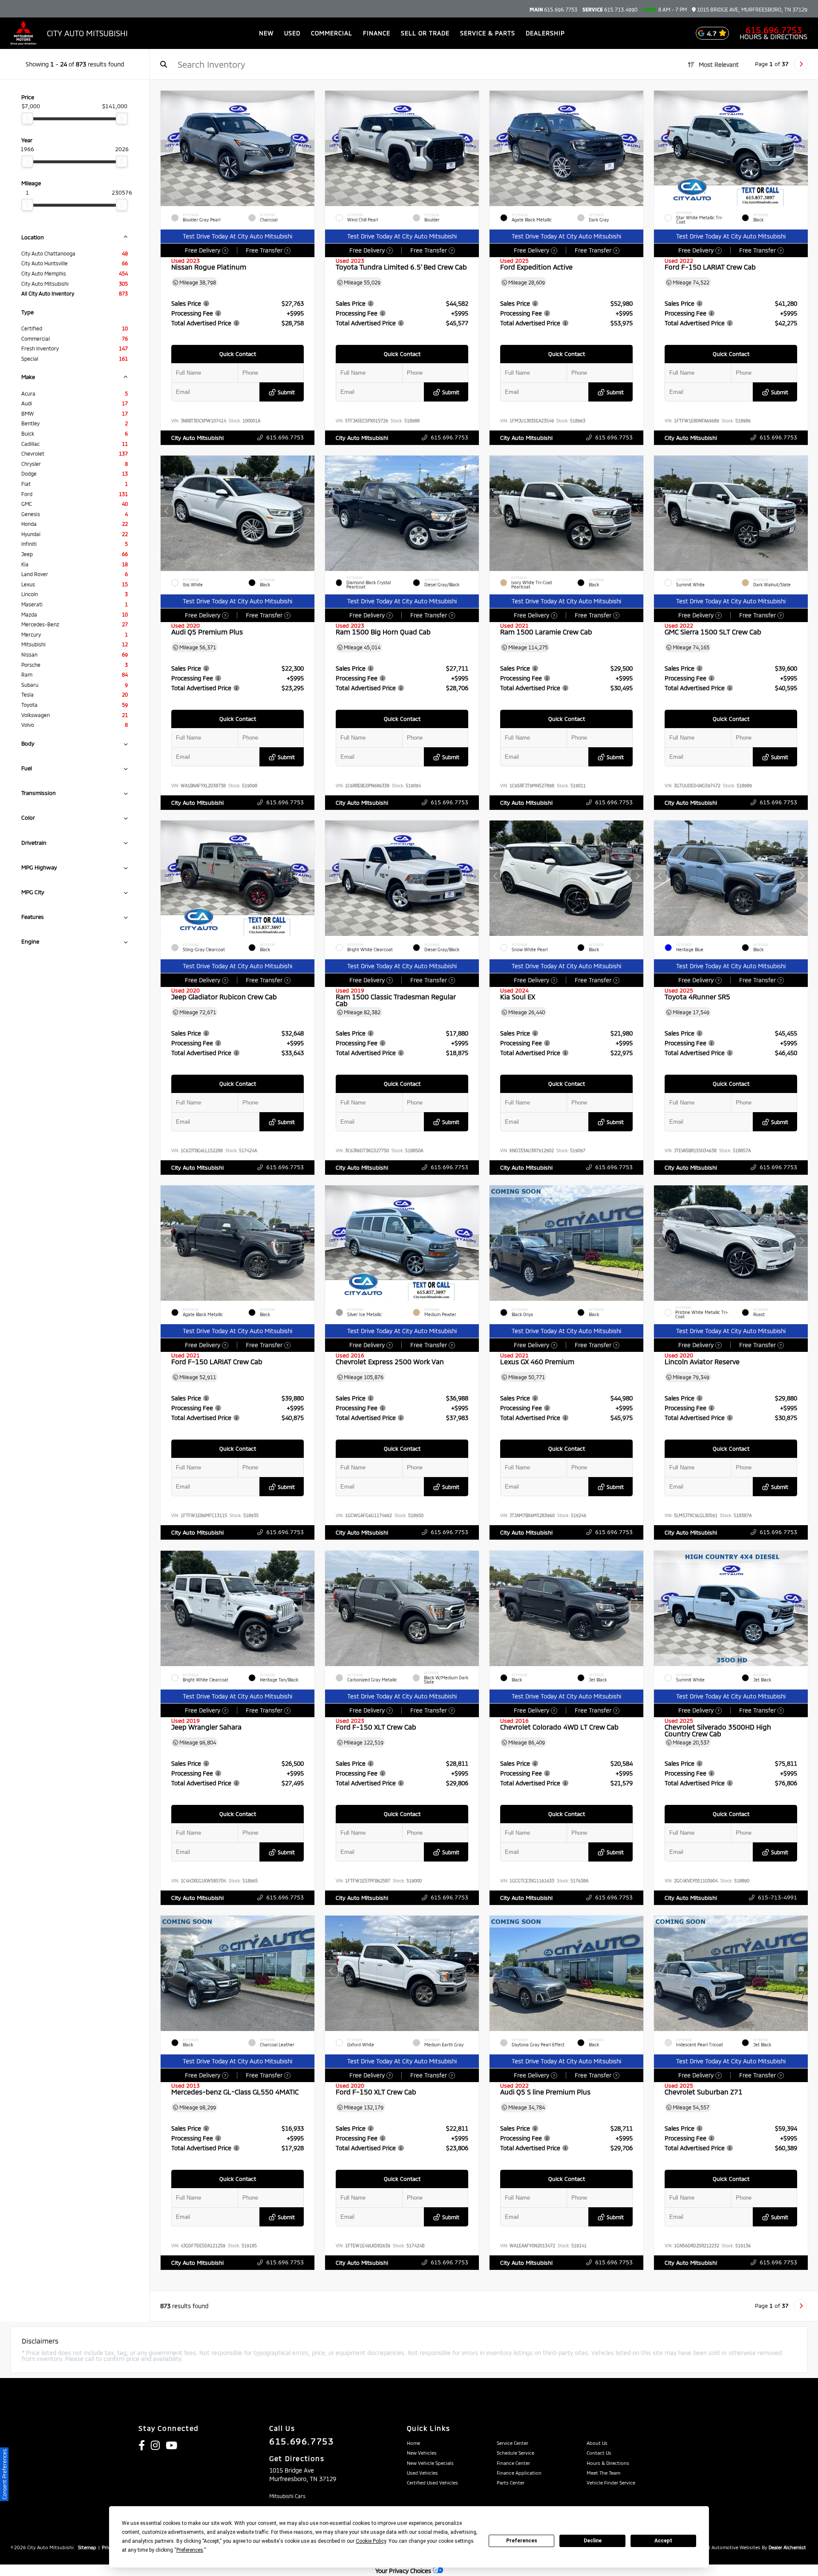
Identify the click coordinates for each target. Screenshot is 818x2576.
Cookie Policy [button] (371, 2541)
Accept (663, 2541)
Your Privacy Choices (404, 2571)
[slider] (27, 118)
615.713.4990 (610, 9)
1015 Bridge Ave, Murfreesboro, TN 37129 (752, 10)
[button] (308, 146)
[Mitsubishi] (23, 33)
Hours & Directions (773, 37)
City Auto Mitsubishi (197, 438)
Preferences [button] (190, 2550)
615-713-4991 (778, 1897)
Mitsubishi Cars (287, 2496)
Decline (593, 2541)
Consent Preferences (4, 2474)
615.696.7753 (553, 9)
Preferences (522, 2541)
